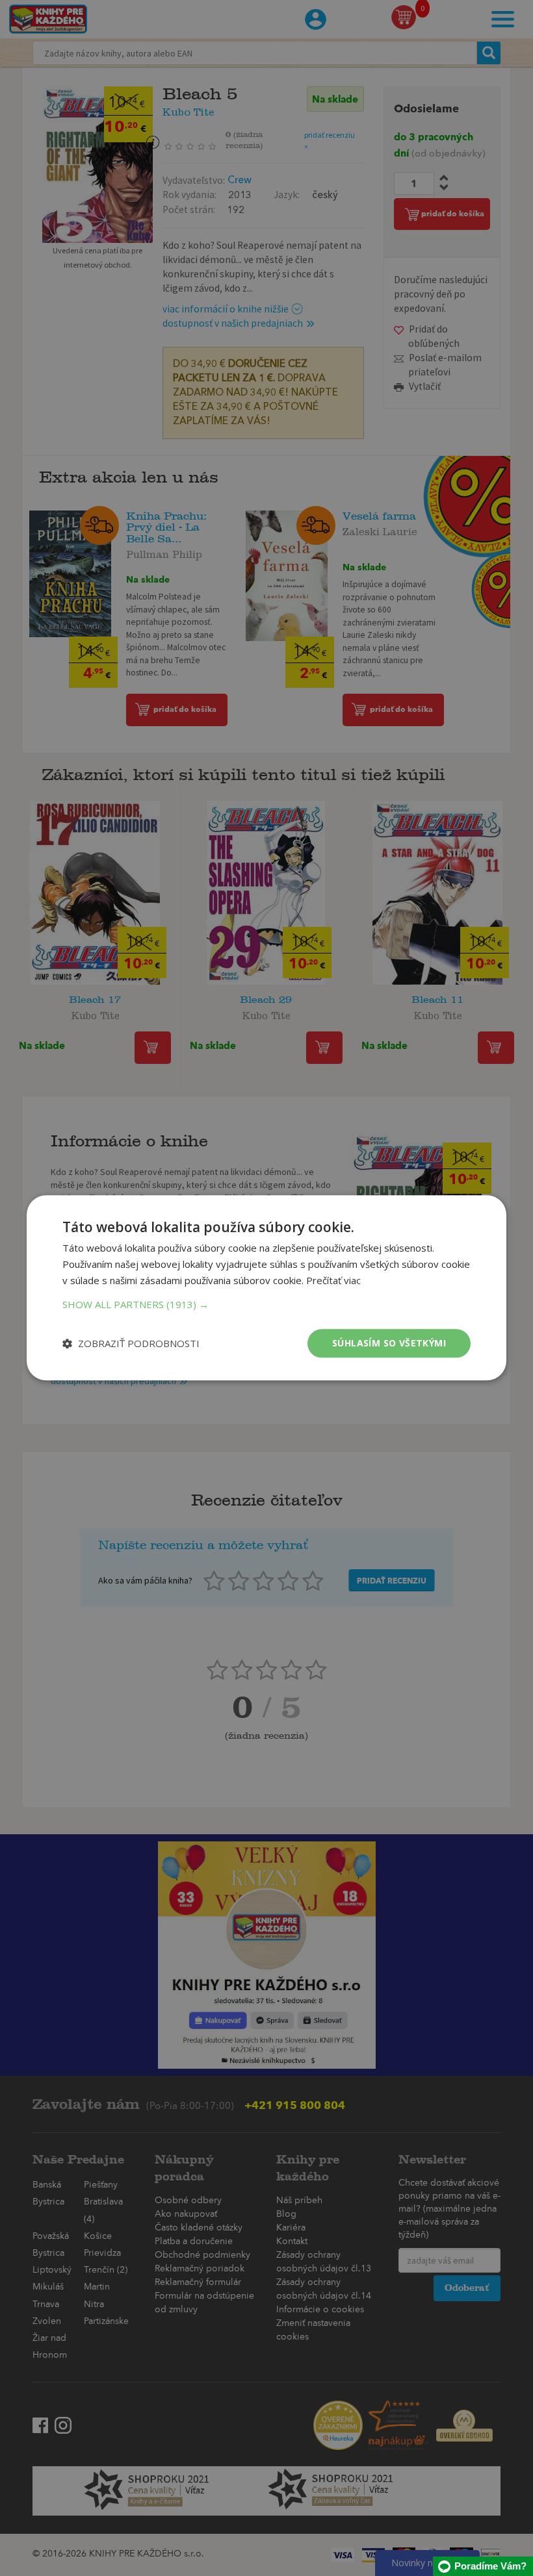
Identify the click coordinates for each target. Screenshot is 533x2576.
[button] (266, 1304)
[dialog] (266, 1288)
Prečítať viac (333, 1280)
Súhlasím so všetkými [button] (389, 1343)
